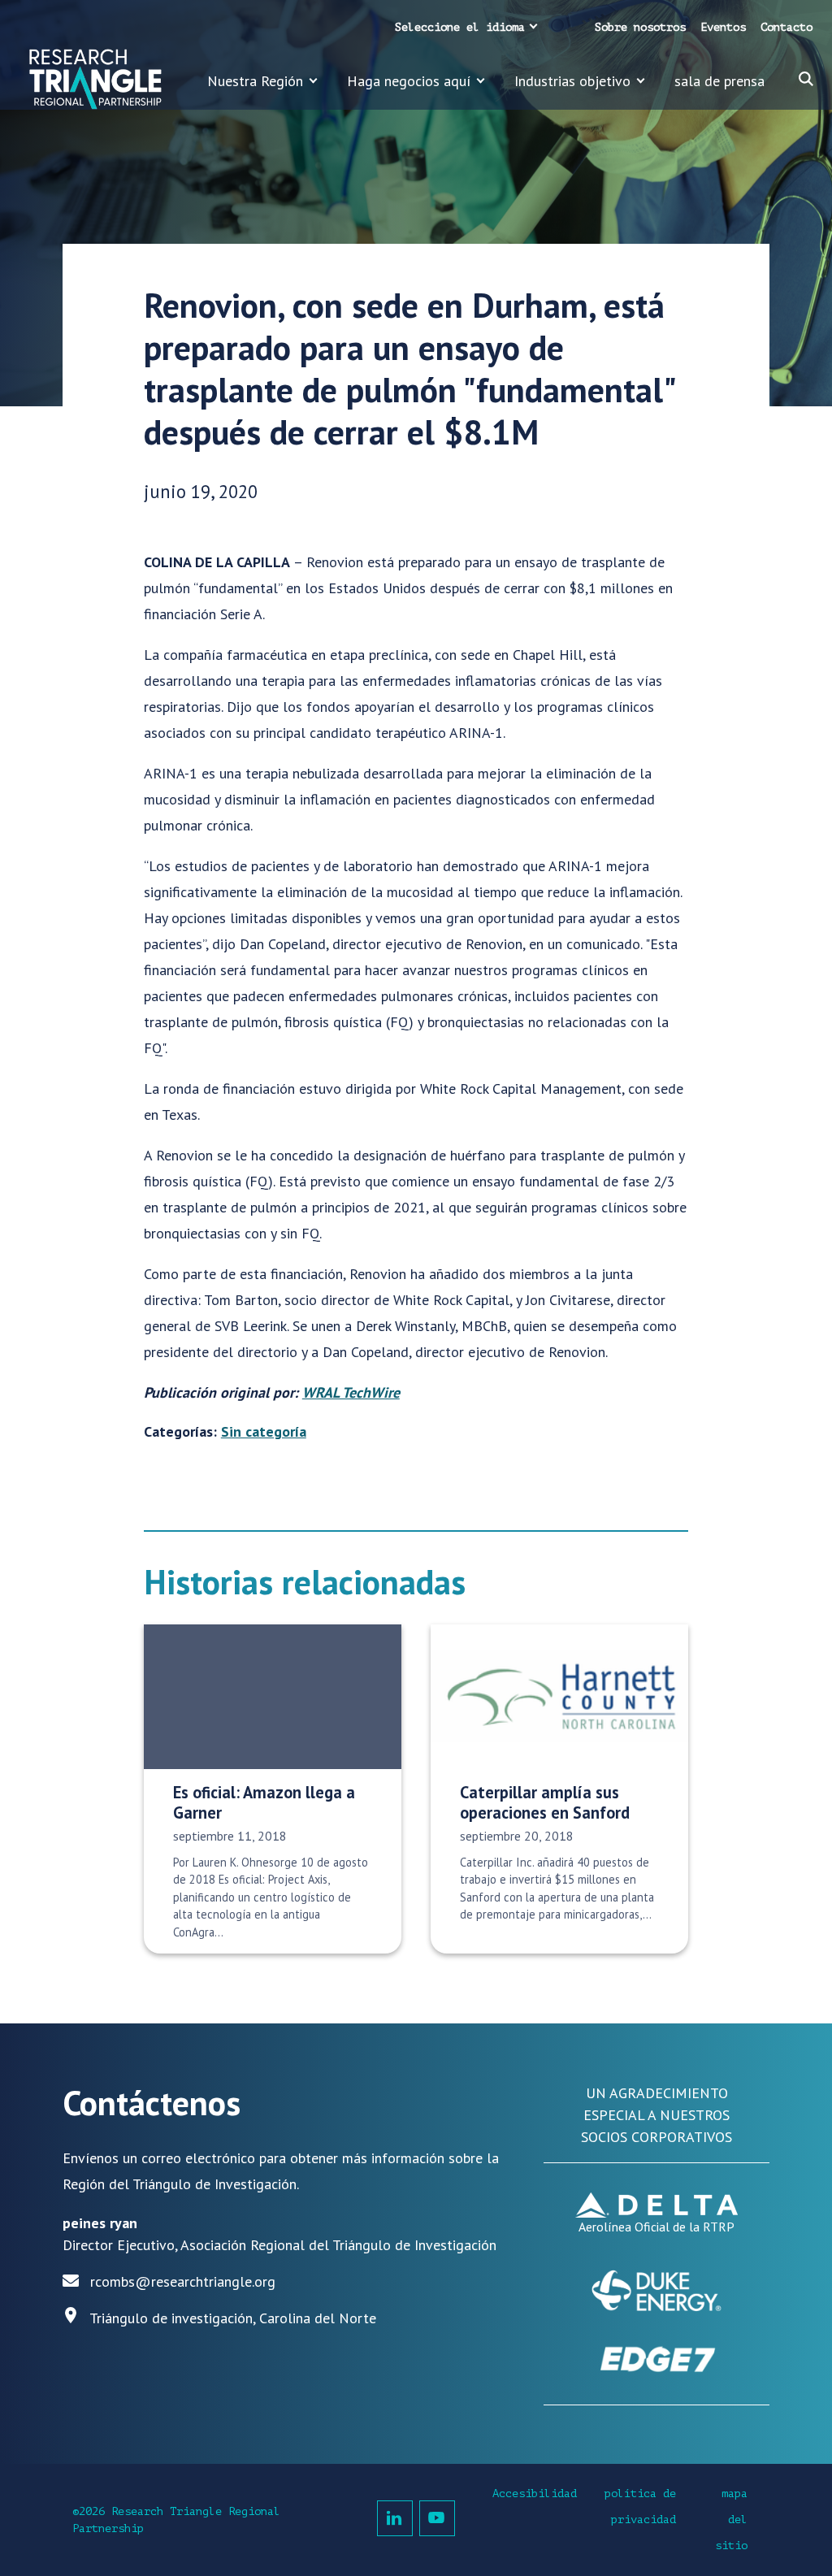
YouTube (437, 2518)
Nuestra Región (255, 81)
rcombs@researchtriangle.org (183, 2281)
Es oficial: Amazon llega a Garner (264, 1802)
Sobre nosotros (640, 27)
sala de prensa (719, 81)
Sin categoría (264, 1431)
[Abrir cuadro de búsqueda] (806, 79)
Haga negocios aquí (409, 81)
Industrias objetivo (572, 81)
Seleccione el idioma (460, 27)
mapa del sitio (731, 2520)
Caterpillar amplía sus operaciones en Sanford (545, 1802)
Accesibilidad (535, 2494)
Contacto (786, 27)
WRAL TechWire (351, 1392)
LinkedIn (395, 2518)
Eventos (723, 27)
